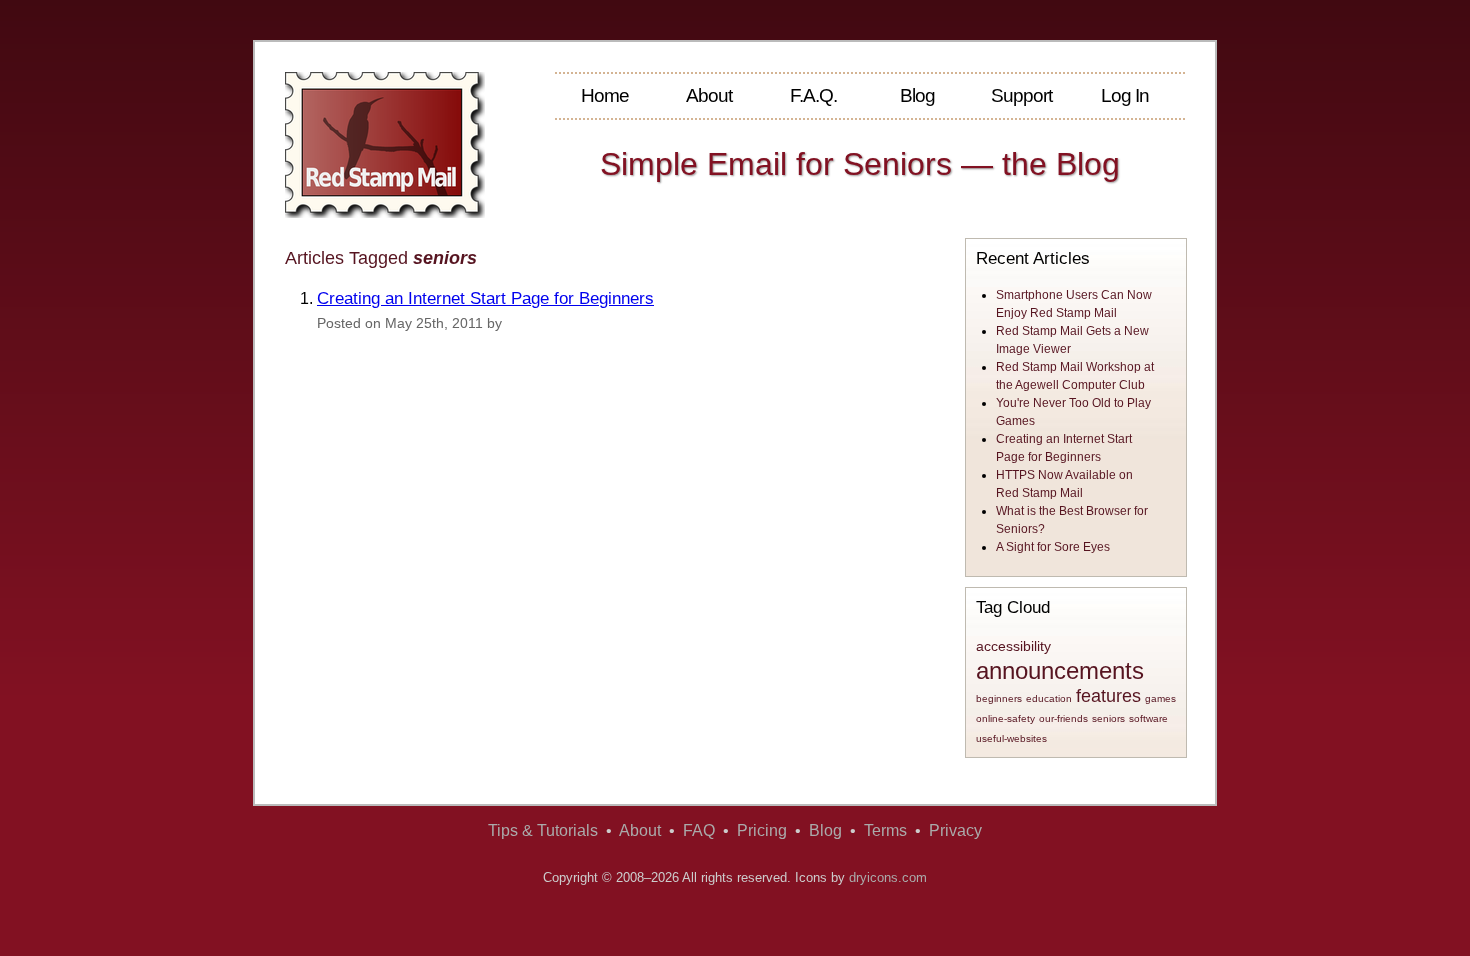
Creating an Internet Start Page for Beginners (485, 298)
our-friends (1063, 718)
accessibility (1013, 646)
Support (1021, 95)
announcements (1060, 670)
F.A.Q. (813, 95)
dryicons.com (888, 877)
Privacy (955, 830)
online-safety (1005, 718)
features (1108, 696)
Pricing (762, 830)
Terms (885, 830)
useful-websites (1011, 738)
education (1049, 698)
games (1160, 698)
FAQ (699, 830)
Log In (1125, 95)
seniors (1108, 718)
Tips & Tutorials (543, 830)
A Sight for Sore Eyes (1053, 547)
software (1148, 718)
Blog (917, 95)
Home (605, 95)
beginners (999, 698)
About (709, 95)
